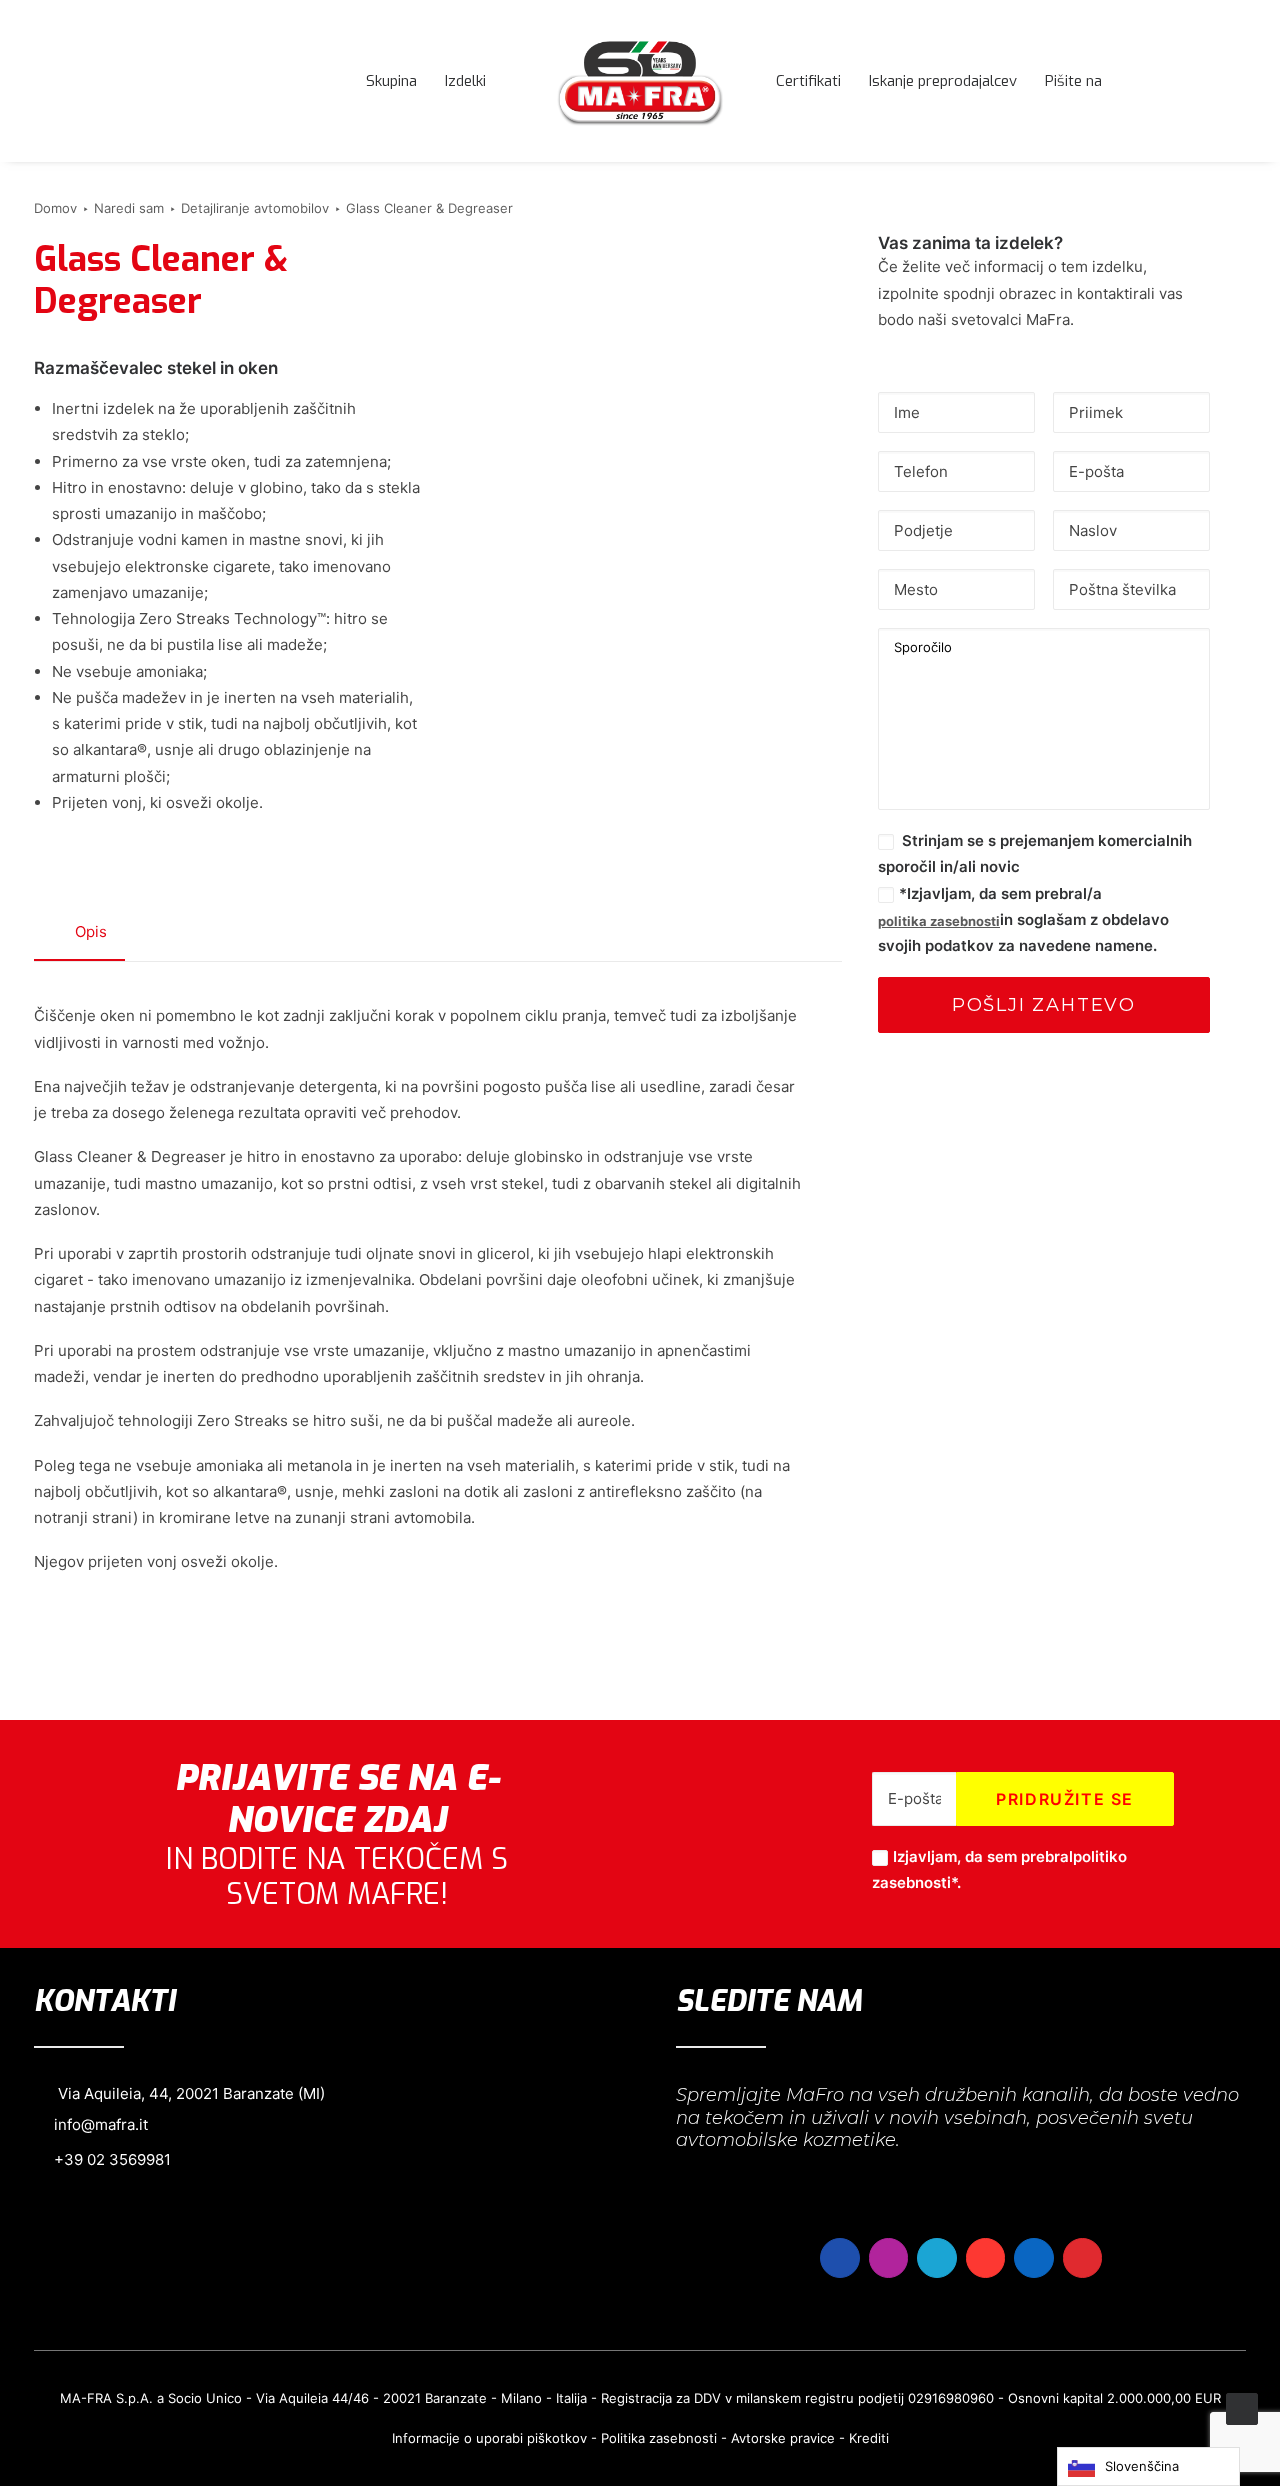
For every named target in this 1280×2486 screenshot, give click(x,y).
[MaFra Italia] (640, 81)
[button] (1237, 81)
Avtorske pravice (783, 2438)
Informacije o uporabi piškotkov (489, 2438)
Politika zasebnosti (659, 2438)
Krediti (869, 2438)
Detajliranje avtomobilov (255, 208)
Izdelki (465, 81)
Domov (55, 208)
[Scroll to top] (1242, 2407)
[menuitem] (391, 81)
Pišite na (1073, 81)
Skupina (391, 81)
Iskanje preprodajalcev (943, 81)
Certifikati (808, 81)
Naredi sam (129, 208)
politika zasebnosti (939, 921)
